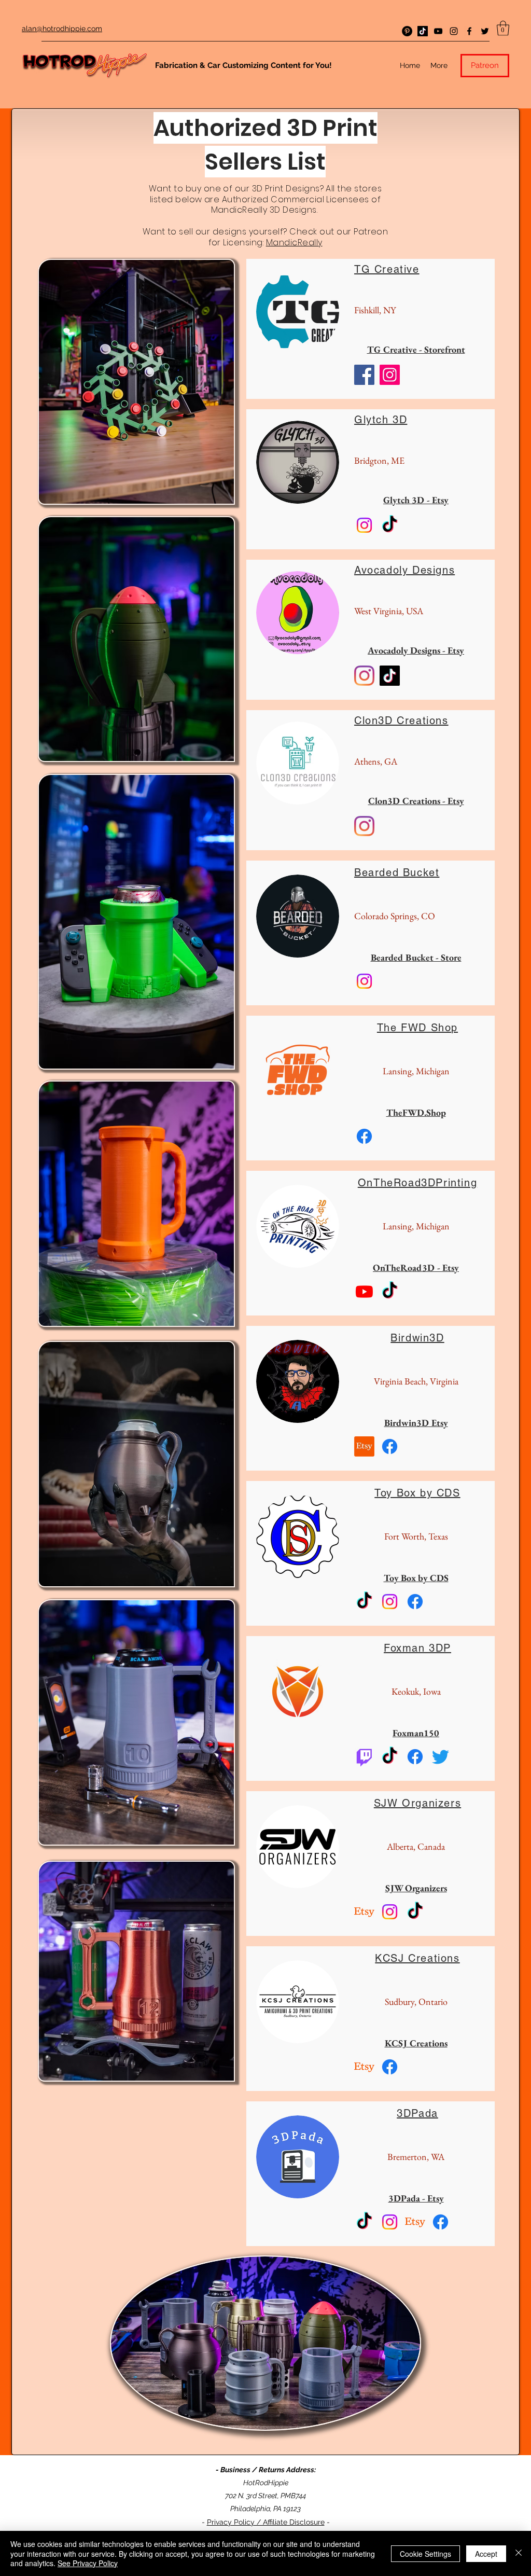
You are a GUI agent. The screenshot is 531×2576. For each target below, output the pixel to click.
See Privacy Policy (88, 2563)
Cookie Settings (425, 2554)
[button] (503, 28)
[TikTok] (423, 31)
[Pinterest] (407, 31)
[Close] (519, 2553)
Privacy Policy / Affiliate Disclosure (266, 2522)
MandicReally (294, 243)
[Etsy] (364, 1446)
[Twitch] (364, 1757)
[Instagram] (454, 31)
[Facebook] (469, 31)
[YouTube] (438, 31)
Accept (486, 2554)
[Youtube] (364, 1291)
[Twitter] (485, 31)
